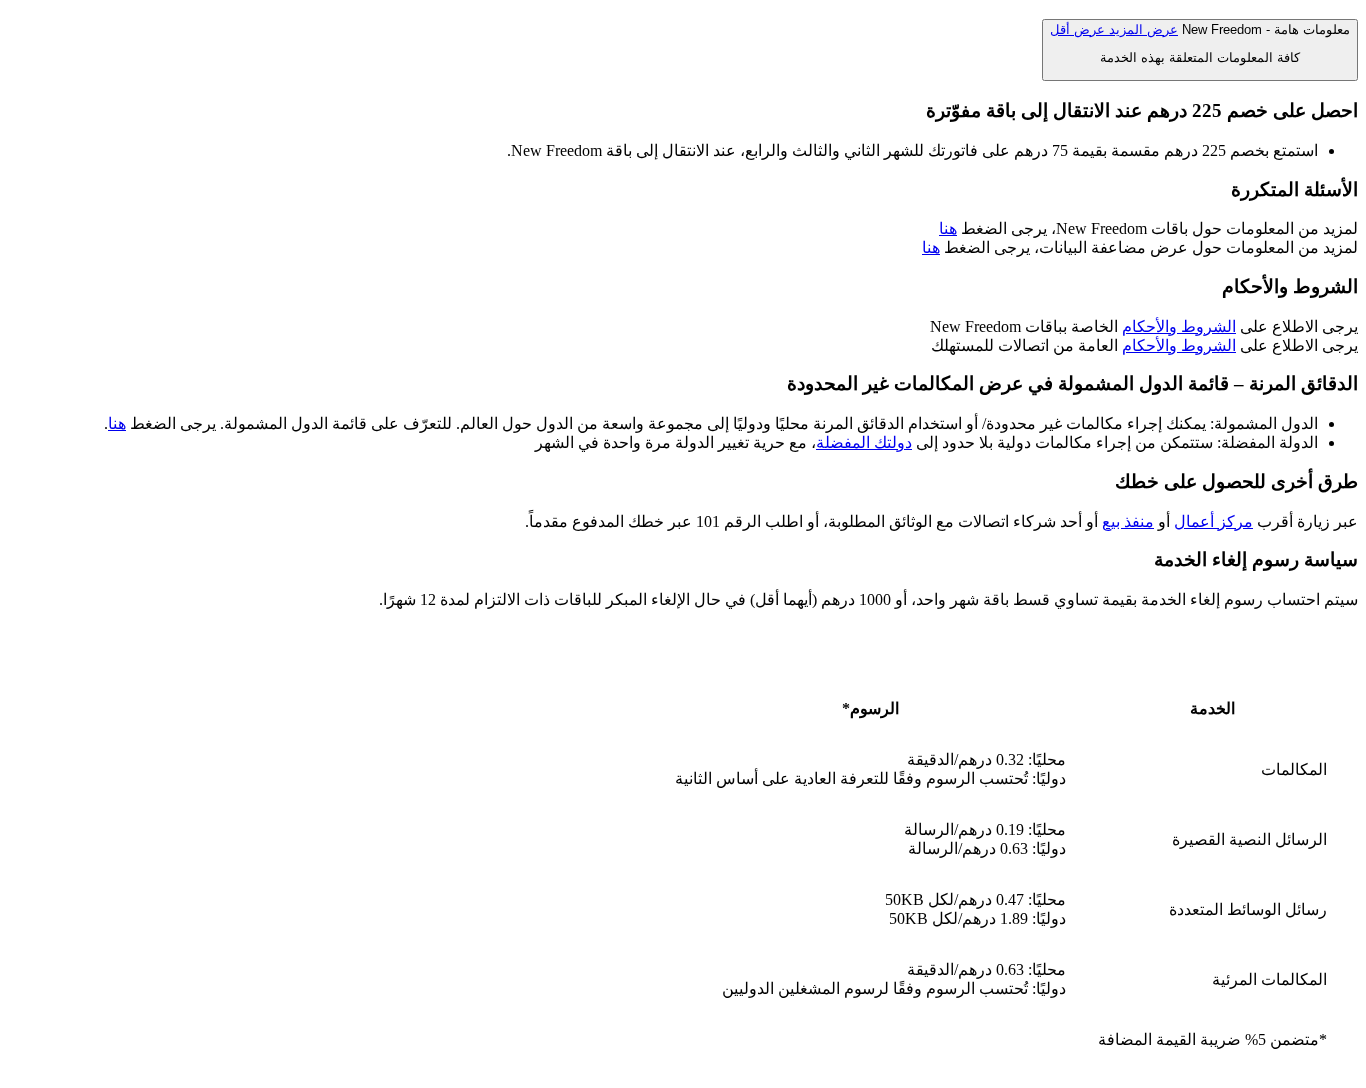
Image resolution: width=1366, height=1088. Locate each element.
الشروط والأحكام (1179, 326)
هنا (948, 228)
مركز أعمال (1213, 521)
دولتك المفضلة (864, 442)
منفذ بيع (1128, 521)
